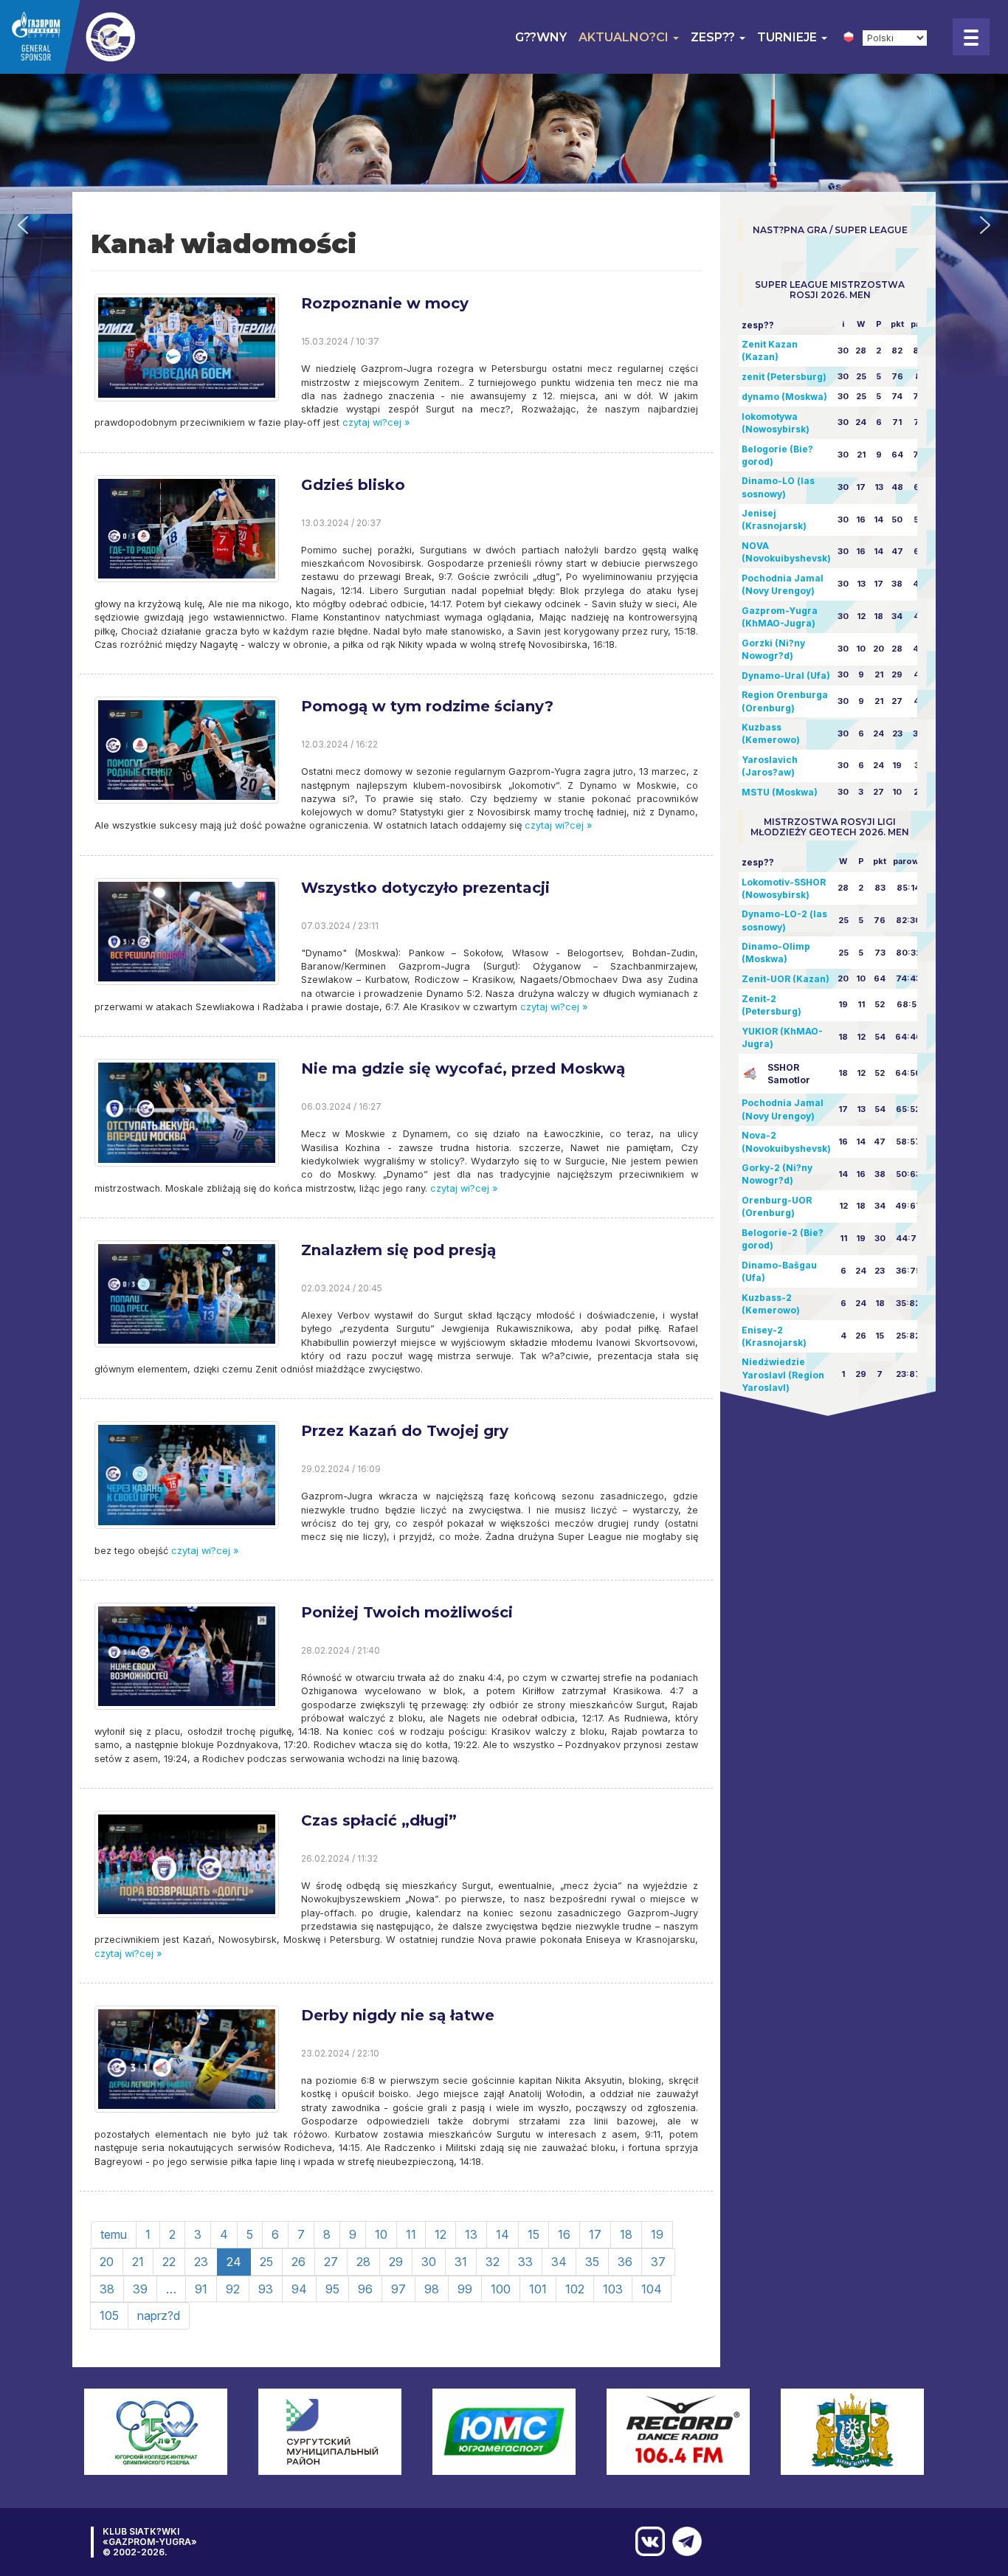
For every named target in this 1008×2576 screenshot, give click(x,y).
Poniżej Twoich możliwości (407, 1612)
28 (363, 2262)
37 (658, 2262)
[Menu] (971, 37)
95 (332, 2289)
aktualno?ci (625, 37)
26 (298, 2262)
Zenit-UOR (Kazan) (786, 979)
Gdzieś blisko (353, 485)
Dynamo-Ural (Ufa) (786, 676)
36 (625, 2262)
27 (331, 2262)
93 (266, 2289)
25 (266, 2262)
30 (429, 2262)
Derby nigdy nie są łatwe (398, 2015)
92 (233, 2289)
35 (592, 2262)
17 (595, 2234)
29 (396, 2262)
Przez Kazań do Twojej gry (405, 1431)
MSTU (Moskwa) (780, 792)
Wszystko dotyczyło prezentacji (425, 888)
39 (140, 2289)
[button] (23, 225)
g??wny (541, 37)
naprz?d (159, 2316)
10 (381, 2234)
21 (138, 2262)
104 (652, 2289)
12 (441, 2234)
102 (575, 2289)
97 (398, 2289)
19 (657, 2234)
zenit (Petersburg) (784, 377)
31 (461, 2262)
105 (109, 2316)
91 (201, 2289)
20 (107, 2262)
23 (201, 2262)
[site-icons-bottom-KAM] (646, 2541)
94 (299, 2289)
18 (626, 2234)
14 (503, 2234)
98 (432, 2289)
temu (114, 2234)
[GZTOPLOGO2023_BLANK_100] (103, 37)
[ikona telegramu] (683, 2541)
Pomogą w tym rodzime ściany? (427, 706)
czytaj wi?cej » (374, 422)
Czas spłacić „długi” (379, 1820)
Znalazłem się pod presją (398, 1250)
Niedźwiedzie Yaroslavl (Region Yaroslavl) (783, 1374)
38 (107, 2289)
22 (169, 2262)
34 (559, 2262)
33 (525, 2262)
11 (411, 2234)
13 (471, 2234)
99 (465, 2289)
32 (493, 2262)
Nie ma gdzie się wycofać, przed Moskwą (463, 1068)
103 (613, 2289)
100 (501, 2289)
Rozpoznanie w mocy (385, 303)
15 (534, 2234)
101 (538, 2289)
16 (564, 2234)
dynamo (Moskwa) (784, 397)
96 (365, 2289)
